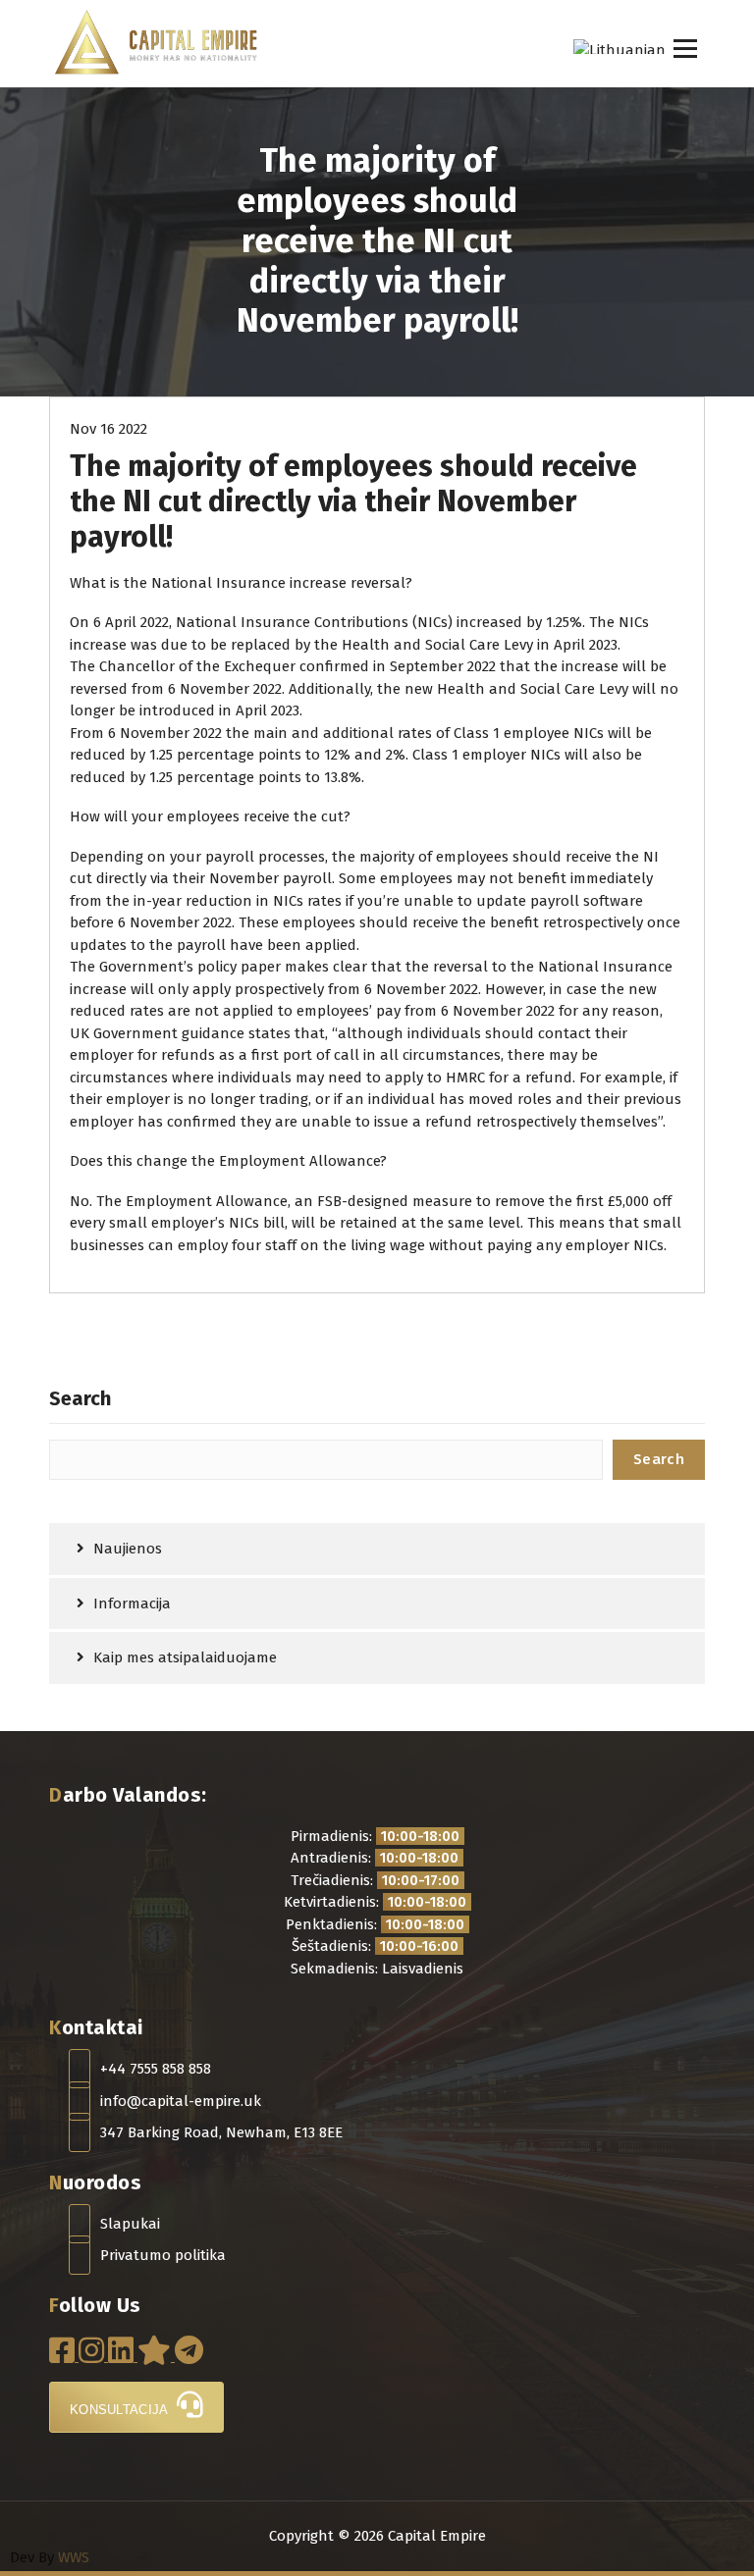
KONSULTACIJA (121, 2410)
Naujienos (128, 1549)
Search (80, 1398)
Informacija (132, 1603)
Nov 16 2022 (108, 429)
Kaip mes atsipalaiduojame (185, 1657)
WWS (74, 2557)
